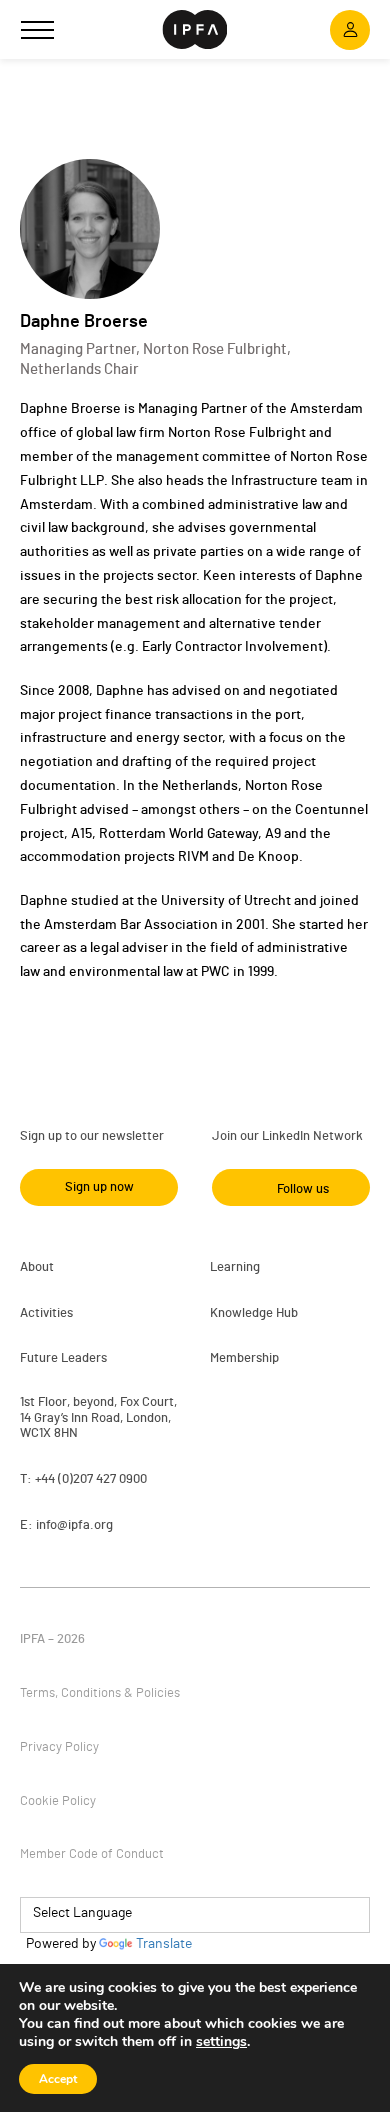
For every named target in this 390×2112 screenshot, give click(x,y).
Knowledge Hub (254, 1313)
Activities (46, 1313)
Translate (164, 1944)
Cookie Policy (58, 1801)
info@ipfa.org (74, 1525)
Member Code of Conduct (92, 1854)
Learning (235, 1267)
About (37, 1267)
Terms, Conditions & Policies (100, 1693)
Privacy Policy (59, 1747)
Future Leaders (63, 1358)
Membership (244, 1358)
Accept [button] (58, 2079)
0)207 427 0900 (104, 1479)
